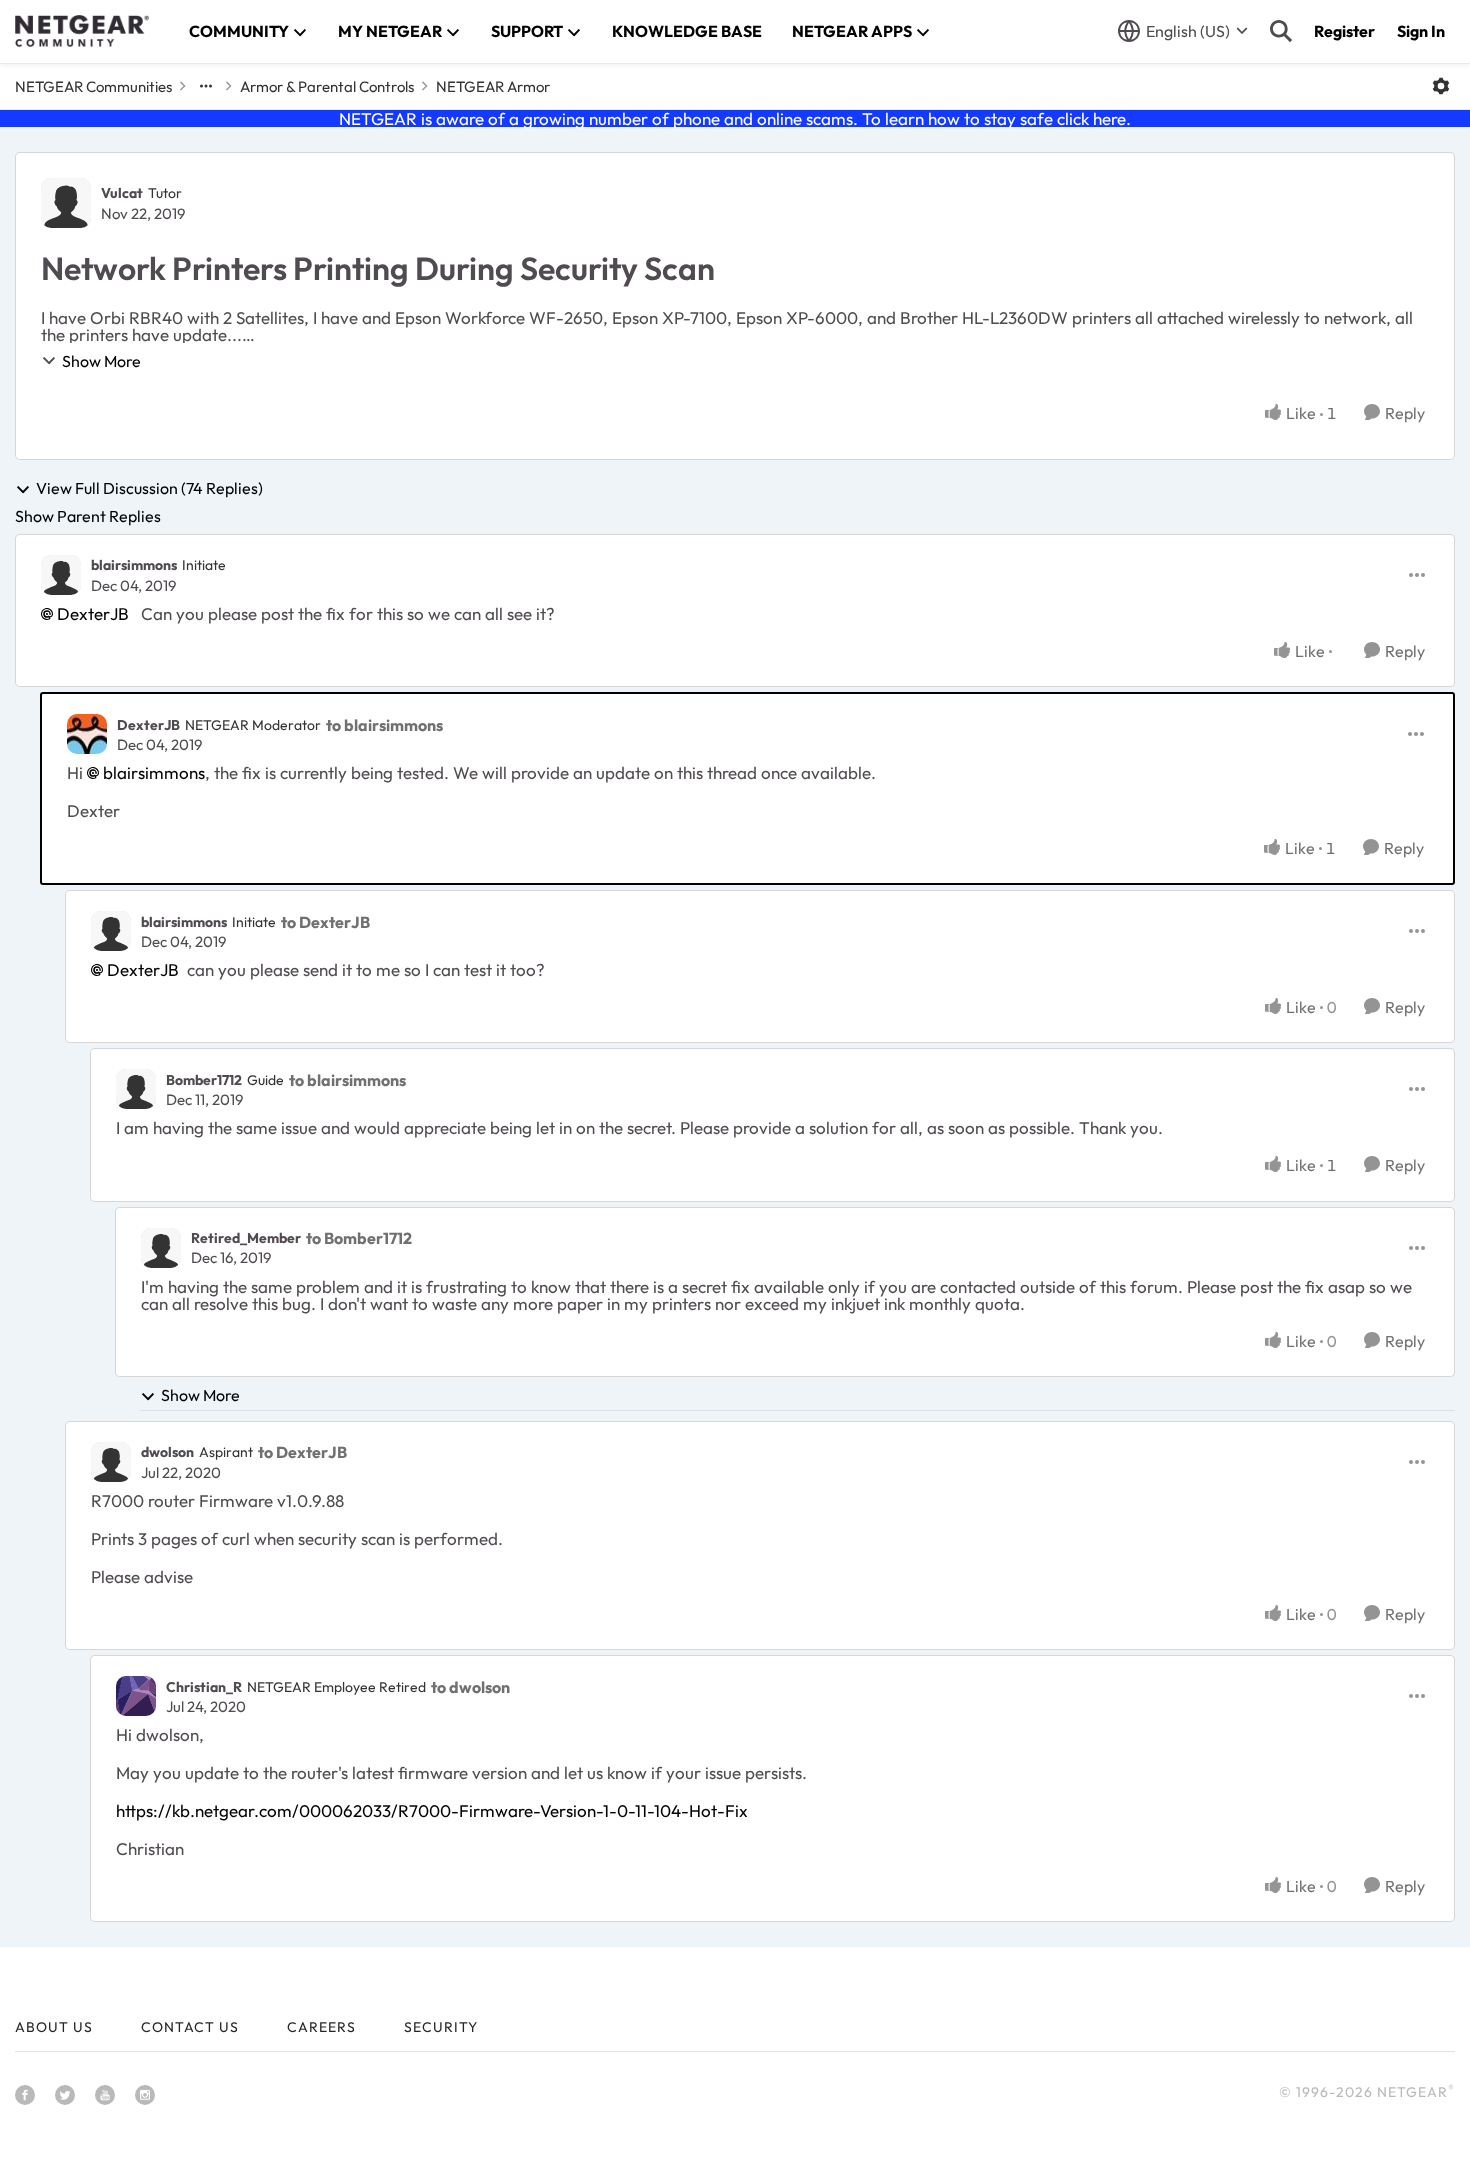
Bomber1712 (204, 1080)
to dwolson (470, 1687)
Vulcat (122, 193)
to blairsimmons (384, 725)
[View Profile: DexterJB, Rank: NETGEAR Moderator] (87, 734)
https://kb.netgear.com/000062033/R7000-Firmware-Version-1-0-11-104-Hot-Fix (432, 1810)
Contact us (190, 2027)
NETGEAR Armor (493, 86)
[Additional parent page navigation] (206, 86)
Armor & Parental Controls (327, 86)
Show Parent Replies (88, 516)
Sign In (1421, 31)
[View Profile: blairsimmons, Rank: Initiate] (61, 575)
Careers (321, 2027)
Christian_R (204, 1687)
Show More (101, 361)
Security (441, 2027)
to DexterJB (325, 922)
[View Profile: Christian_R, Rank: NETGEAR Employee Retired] (136, 1696)
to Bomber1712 (359, 1238)
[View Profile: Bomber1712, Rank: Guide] (136, 1089)
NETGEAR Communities (93, 86)
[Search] (1281, 31)
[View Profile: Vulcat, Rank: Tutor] (66, 203)
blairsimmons (134, 565)
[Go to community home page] (82, 31)
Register (1344, 31)
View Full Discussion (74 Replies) (149, 489)
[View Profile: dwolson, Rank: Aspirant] (111, 1462)
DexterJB (93, 613)
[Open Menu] (1441, 86)
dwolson (167, 1452)
